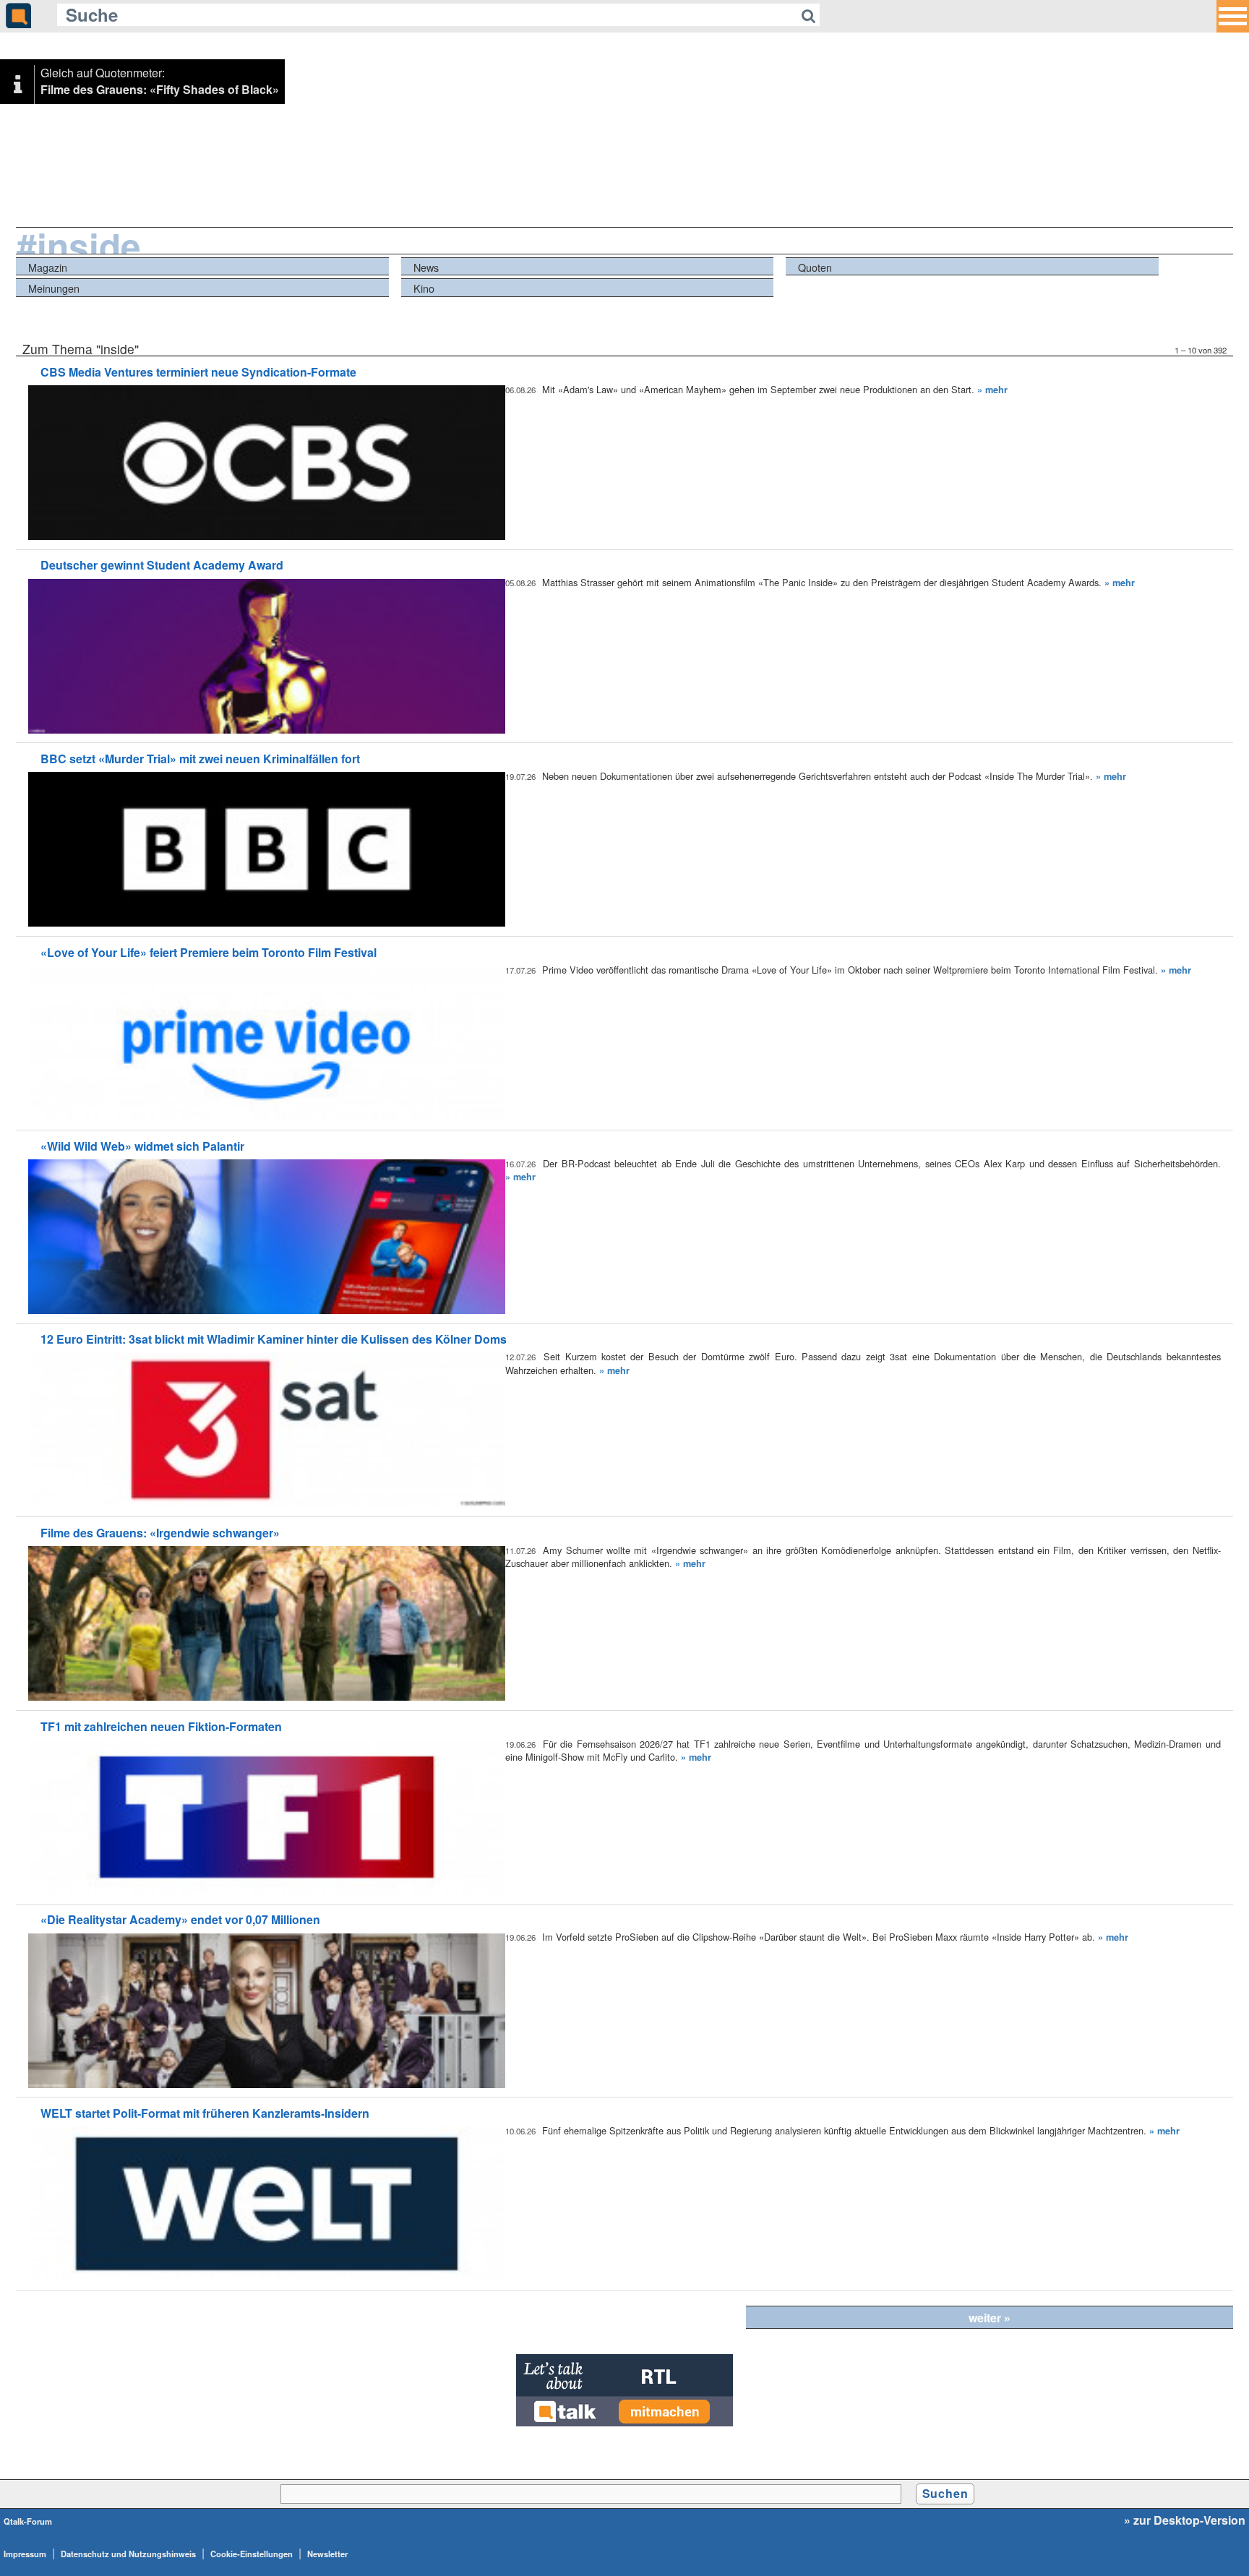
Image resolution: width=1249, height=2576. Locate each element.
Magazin (48, 267)
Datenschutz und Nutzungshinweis (128, 2554)
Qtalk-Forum (28, 2521)
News (426, 267)
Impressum (25, 2554)
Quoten (815, 267)
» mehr (992, 390)
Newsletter (327, 2554)
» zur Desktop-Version (1185, 2520)
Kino (424, 288)
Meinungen (54, 288)
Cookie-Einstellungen (252, 2554)
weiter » (990, 2318)
